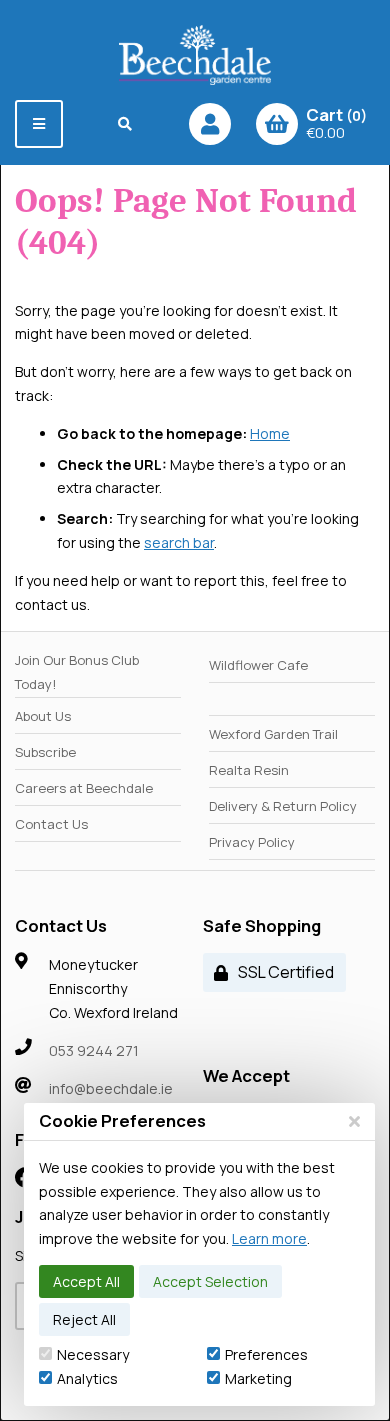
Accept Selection (210, 1281)
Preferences (266, 1354)
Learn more (269, 1238)
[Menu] (39, 124)
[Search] (125, 124)
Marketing (258, 1378)
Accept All (86, 1281)
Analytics (87, 1378)
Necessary (93, 1354)
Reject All (84, 1319)
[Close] (354, 1121)
